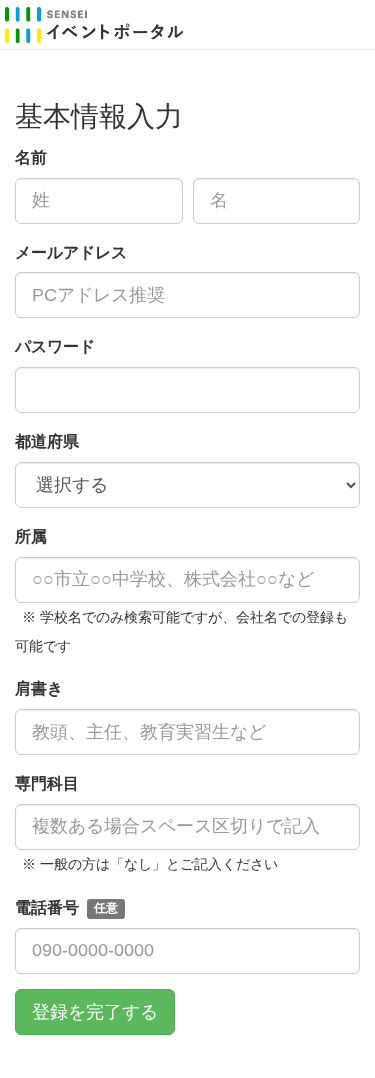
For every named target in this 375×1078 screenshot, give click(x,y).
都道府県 (47, 441)
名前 (31, 157)
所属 (31, 536)
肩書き (39, 688)
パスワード (55, 346)
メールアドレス (71, 252)
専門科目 (51, 783)
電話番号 (66, 907)
